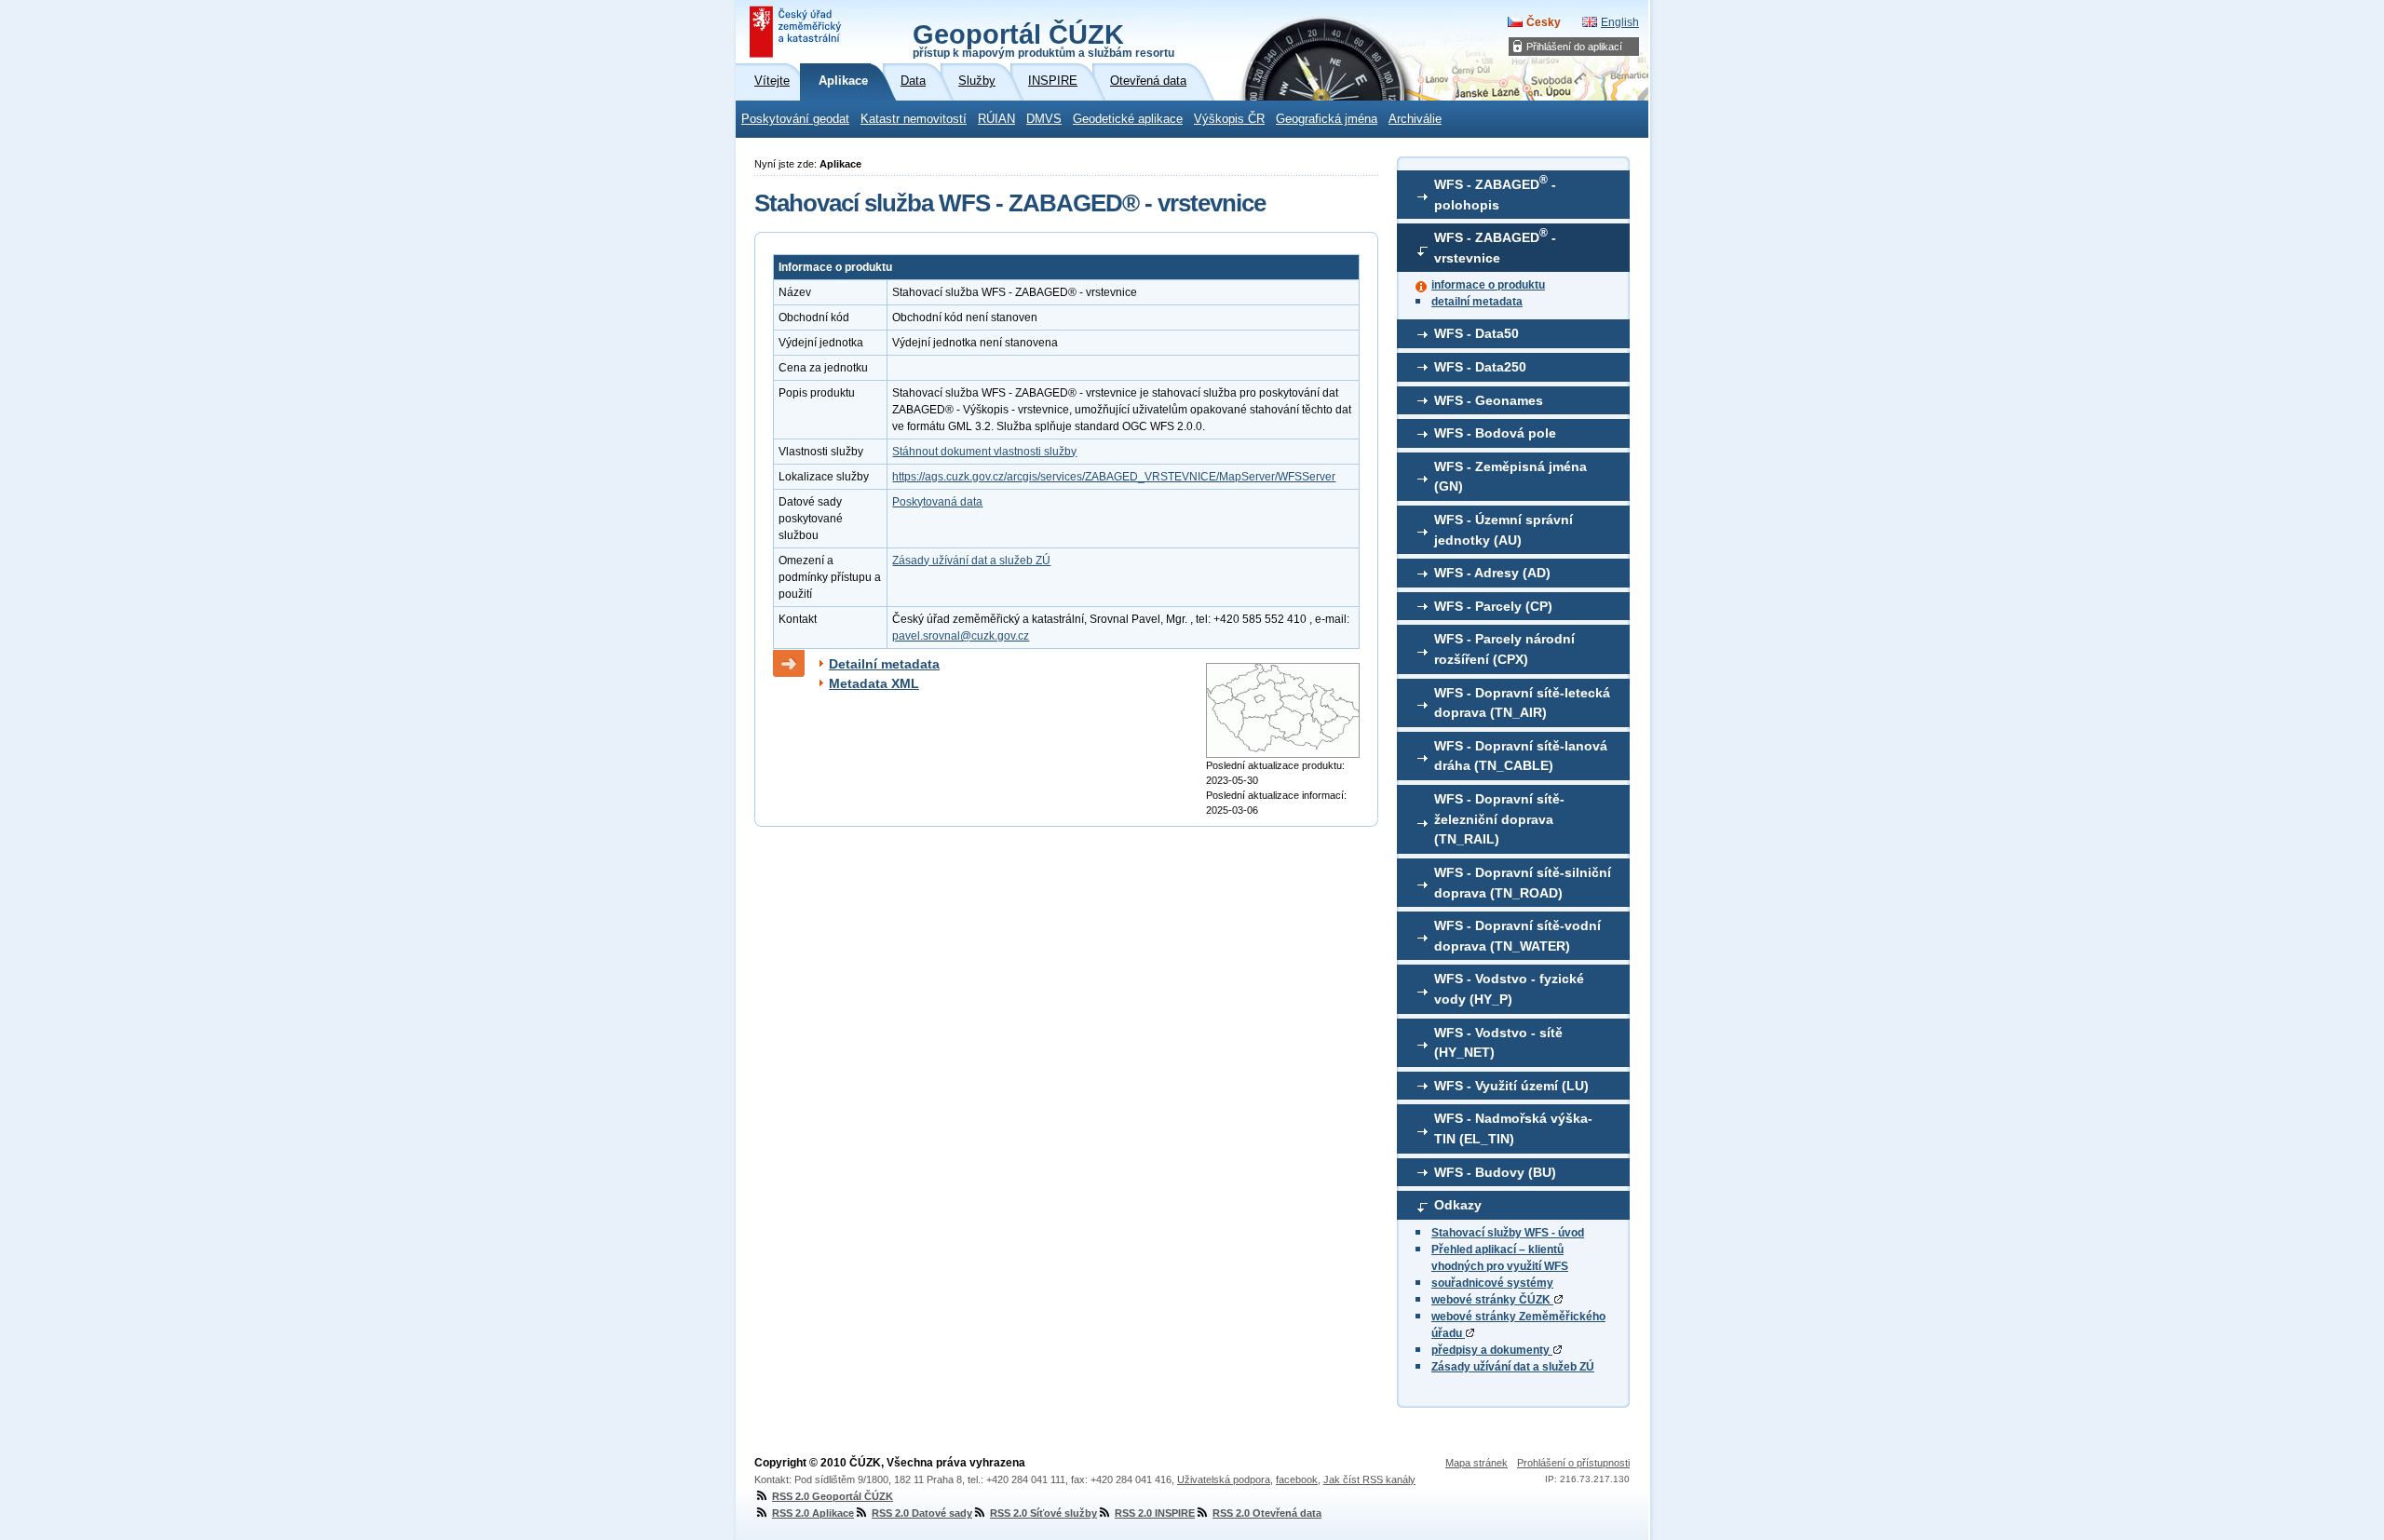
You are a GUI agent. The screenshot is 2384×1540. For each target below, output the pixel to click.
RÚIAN (996, 119)
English (1620, 22)
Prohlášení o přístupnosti (1573, 1463)
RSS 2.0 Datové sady (922, 1513)
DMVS (1044, 119)
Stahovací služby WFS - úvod (1508, 1233)
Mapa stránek (1476, 1463)
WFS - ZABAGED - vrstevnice (1495, 246)
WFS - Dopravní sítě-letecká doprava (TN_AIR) (1522, 703)
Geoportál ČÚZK (1043, 39)
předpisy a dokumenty (1492, 1350)
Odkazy (1458, 1205)
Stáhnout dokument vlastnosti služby (984, 452)
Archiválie (1415, 119)
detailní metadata (1477, 302)
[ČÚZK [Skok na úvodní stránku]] (797, 32)
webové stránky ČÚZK (1492, 1300)
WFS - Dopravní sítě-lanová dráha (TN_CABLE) (1521, 756)
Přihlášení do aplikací (1574, 47)
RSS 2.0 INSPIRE (1155, 1513)
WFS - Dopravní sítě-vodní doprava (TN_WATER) (1517, 936)
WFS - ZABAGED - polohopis (1495, 193)
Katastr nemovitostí (914, 119)
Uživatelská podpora (1224, 1479)
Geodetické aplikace (1128, 119)
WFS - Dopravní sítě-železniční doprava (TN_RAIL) (1499, 819)
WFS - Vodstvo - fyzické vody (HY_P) (1509, 989)
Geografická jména (1327, 119)
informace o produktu (1488, 285)
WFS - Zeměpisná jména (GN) (1510, 477)
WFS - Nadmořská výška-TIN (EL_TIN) (1513, 1128)
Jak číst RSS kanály (1369, 1479)
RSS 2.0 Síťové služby (1043, 1513)
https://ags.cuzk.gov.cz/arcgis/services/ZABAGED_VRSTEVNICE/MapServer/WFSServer (1114, 477)
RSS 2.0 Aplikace (813, 1513)
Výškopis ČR (1229, 119)
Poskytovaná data (937, 502)
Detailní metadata (884, 664)
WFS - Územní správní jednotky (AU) (1504, 530)
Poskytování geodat (795, 119)
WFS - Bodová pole (1495, 433)
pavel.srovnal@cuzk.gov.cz (961, 636)
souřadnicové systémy (1492, 1283)
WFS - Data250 (1480, 367)
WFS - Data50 (1476, 333)
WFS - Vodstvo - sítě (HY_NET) (1498, 1043)
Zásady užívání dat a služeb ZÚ (1513, 1367)
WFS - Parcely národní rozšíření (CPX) (1504, 649)
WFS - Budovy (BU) (1495, 1172)
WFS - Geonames (1489, 400)
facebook (1297, 1479)
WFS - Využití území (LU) (1511, 1086)
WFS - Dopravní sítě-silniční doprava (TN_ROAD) (1523, 883)
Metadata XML (874, 683)
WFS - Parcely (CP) (1493, 606)
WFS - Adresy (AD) (1492, 573)
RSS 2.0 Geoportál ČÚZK (833, 1496)
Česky (1544, 22)
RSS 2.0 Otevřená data (1267, 1513)
